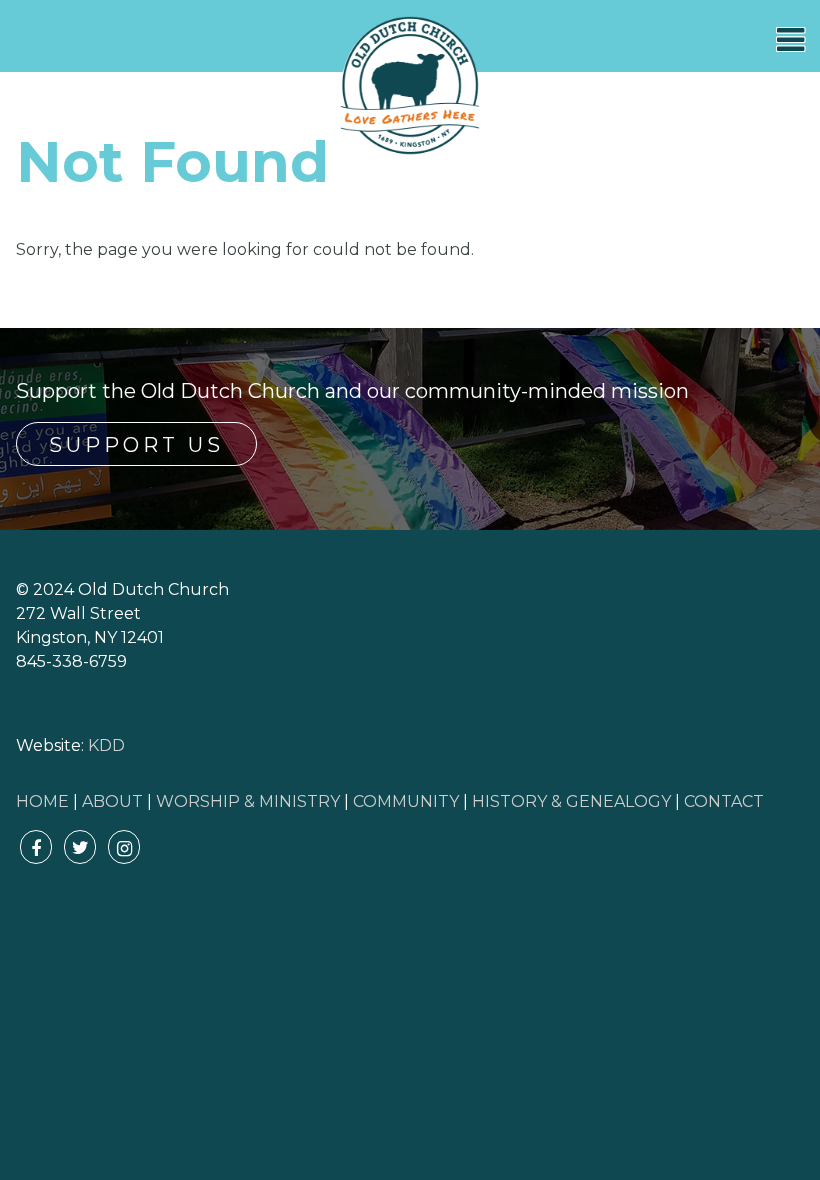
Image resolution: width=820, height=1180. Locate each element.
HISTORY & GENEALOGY (571, 801)
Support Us (136, 445)
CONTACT (724, 801)
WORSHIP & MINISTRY (248, 801)
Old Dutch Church (410, 86)
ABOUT (112, 801)
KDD (106, 745)
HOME (42, 801)
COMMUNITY (406, 801)
